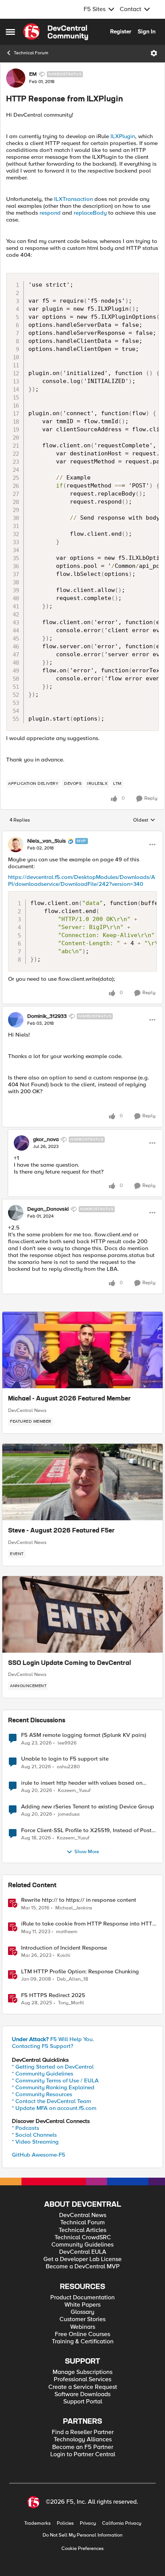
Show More (87, 1852)
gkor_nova (46, 1140)
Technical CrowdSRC (83, 2238)
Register (121, 31)
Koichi (64, 1956)
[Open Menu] (154, 53)
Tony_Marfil (71, 2003)
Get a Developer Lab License (82, 2259)
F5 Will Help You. (53, 2039)
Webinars (83, 2327)
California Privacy (122, 2523)
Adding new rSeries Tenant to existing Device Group (88, 1807)
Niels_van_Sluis (47, 841)
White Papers (82, 2305)
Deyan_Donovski (48, 1209)
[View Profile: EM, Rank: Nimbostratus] (16, 78)
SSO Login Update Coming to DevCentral (69, 1663)
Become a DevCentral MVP (83, 2267)
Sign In (147, 31)
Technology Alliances (83, 2440)
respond (50, 213)
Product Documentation (82, 2298)
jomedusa (69, 1814)
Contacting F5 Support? (43, 2046)
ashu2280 (68, 1767)
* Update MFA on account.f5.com (54, 2108)
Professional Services (82, 2380)
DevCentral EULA (83, 2252)
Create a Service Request (83, 2387)
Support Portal (83, 2402)
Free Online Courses (82, 2334)
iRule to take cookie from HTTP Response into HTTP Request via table (88, 1924)
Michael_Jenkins (74, 1908)
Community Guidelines (82, 2245)
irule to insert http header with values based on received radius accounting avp (82, 1783)
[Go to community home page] (56, 32)
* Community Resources (42, 2094)
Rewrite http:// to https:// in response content (79, 1900)
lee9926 (67, 1743)
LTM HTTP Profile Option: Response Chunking (80, 1972)
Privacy (88, 2523)
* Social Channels (34, 2135)
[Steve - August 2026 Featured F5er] (82, 1482)
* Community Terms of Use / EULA (55, 2080)
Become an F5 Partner (83, 2447)
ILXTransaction (73, 199)
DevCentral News (27, 1410)
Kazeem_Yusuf (74, 1791)
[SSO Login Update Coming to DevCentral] (82, 1614)
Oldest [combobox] (144, 820)
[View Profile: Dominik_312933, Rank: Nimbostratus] (16, 1020)
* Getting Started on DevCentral (53, 2067)
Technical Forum (31, 53)
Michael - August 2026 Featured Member (69, 1399)
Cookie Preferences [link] (82, 2548)
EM (33, 74)
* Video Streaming (35, 2142)
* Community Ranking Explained (53, 2087)
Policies (65, 2523)
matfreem (67, 1932)
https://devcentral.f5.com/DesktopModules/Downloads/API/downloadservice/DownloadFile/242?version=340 (82, 880)
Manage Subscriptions (82, 2372)
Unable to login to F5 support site (65, 1759)
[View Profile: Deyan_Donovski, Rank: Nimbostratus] (16, 1213)
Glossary (82, 2312)
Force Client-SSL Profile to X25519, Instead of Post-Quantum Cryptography (87, 1830)
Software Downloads (82, 2394)
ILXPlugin (123, 136)
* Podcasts (26, 2128)
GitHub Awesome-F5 (39, 2155)
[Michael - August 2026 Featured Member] (82, 1350)
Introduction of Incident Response (64, 1948)
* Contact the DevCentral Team (51, 2101)
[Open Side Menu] (10, 32)
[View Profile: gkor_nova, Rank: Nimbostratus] (21, 1143)
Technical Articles (82, 2230)
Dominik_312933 (47, 1016)
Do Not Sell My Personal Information (82, 2535)
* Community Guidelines (43, 2074)
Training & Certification (83, 2342)
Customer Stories (82, 2319)
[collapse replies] (82, 835)
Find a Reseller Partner (83, 2432)
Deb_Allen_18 (73, 1979)
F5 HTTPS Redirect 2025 (53, 1995)
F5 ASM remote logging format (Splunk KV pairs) (84, 1735)
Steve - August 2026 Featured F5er (61, 1531)
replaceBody (90, 213)
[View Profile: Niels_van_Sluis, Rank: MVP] (16, 845)
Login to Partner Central (83, 2455)
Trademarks (37, 2523)
